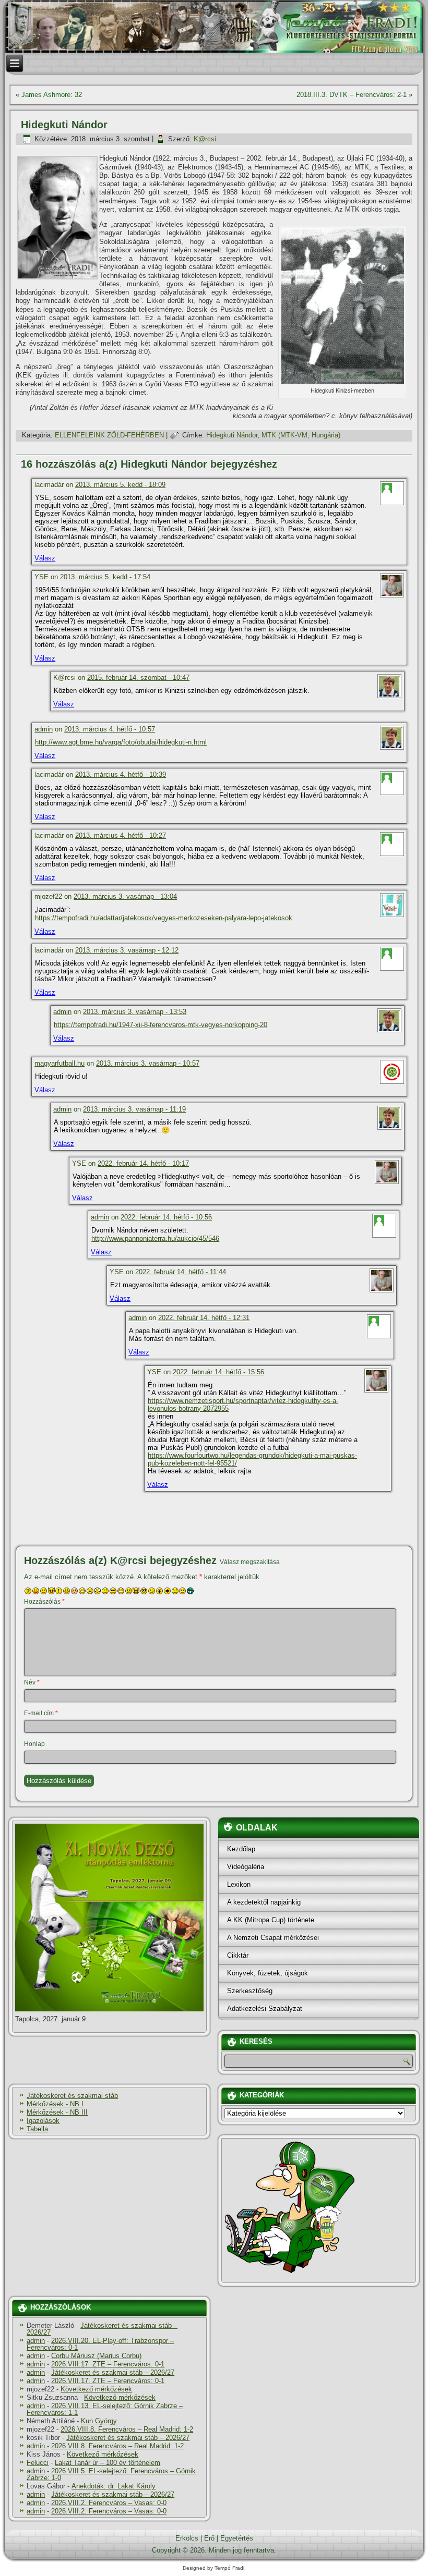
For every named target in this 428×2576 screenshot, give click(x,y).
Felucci (38, 2463)
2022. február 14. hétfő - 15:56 (218, 1372)
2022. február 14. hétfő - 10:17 (143, 1163)
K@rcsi (205, 139)
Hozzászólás (44, 1602)
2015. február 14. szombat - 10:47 (138, 677)
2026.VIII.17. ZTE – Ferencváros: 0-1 (108, 2364)
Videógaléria (246, 1867)
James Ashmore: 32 (52, 95)
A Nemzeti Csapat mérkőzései (273, 1938)
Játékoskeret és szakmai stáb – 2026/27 (102, 2329)
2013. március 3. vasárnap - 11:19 (134, 1109)
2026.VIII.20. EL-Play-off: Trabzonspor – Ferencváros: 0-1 (100, 2344)
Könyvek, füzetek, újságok (267, 1973)
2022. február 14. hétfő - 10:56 (166, 1217)
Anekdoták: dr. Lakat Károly (114, 2486)
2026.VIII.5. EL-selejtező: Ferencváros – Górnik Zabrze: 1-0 (111, 2474)
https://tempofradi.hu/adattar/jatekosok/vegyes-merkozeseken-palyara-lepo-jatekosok (164, 918)
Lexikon (239, 1884)
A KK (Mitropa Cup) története (271, 1920)
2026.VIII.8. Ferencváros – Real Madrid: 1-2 (127, 2429)
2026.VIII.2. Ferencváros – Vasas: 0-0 (109, 2503)
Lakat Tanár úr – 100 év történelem (108, 2463)
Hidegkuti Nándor (232, 435)
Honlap (34, 1744)
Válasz (45, 558)
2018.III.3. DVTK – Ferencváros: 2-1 (352, 95)
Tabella (37, 2129)
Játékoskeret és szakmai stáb (72, 2096)
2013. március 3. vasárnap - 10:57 (148, 1063)
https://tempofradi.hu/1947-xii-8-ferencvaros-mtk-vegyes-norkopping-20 (160, 1025)
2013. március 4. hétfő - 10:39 (121, 774)
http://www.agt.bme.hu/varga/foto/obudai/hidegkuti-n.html (121, 742)
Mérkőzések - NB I (55, 2104)
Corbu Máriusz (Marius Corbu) (96, 2356)
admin (44, 729)
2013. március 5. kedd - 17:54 (105, 577)
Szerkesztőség (250, 1991)
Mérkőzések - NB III (57, 2112)
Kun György (99, 2421)
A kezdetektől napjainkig (264, 1902)
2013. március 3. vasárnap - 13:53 (135, 1012)
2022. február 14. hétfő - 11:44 (181, 1272)
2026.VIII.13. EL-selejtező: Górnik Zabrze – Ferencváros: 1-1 (105, 2409)
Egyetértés (237, 2538)
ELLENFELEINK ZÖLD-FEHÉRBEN (109, 435)
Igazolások (43, 2121)
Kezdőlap (241, 1849)
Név (32, 1682)
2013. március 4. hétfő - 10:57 (110, 729)
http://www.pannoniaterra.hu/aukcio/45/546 (155, 1238)
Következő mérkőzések (96, 2389)
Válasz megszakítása (250, 1562)
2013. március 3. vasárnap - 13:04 (125, 896)
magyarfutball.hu (60, 1063)
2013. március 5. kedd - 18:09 (120, 485)
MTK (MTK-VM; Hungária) (301, 435)
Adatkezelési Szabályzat (265, 2009)
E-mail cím (41, 1713)
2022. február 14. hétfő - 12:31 (204, 1318)
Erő (209, 2538)
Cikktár (238, 1955)
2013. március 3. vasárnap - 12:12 (127, 950)
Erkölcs (187, 2538)
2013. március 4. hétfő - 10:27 (121, 835)
